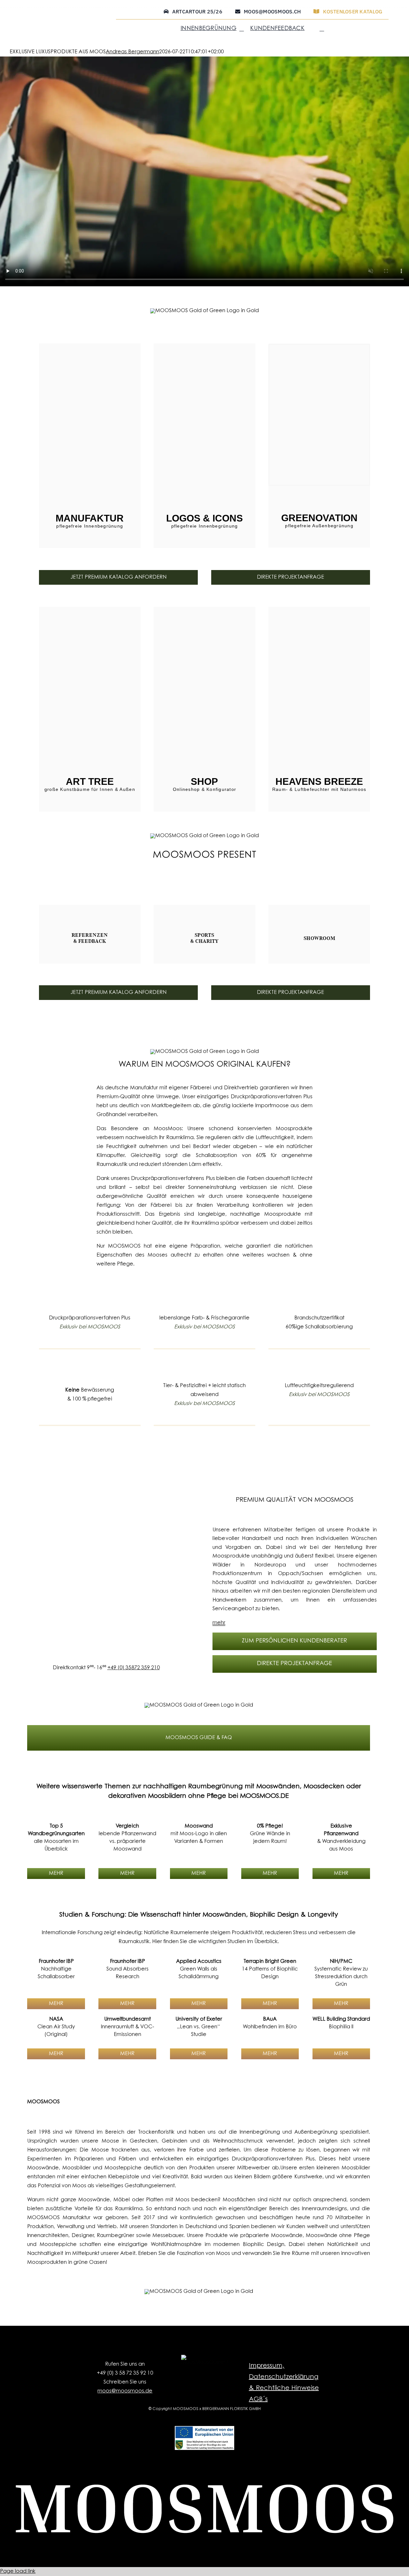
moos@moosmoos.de (125, 2391)
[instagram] (195, 2374)
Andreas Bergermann (132, 52)
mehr (219, 1623)
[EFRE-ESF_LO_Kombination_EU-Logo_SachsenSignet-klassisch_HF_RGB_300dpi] (205, 2429)
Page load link (18, 2572)
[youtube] (214, 2374)
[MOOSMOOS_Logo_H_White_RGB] (204, 2487)
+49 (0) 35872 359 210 (134, 1668)
